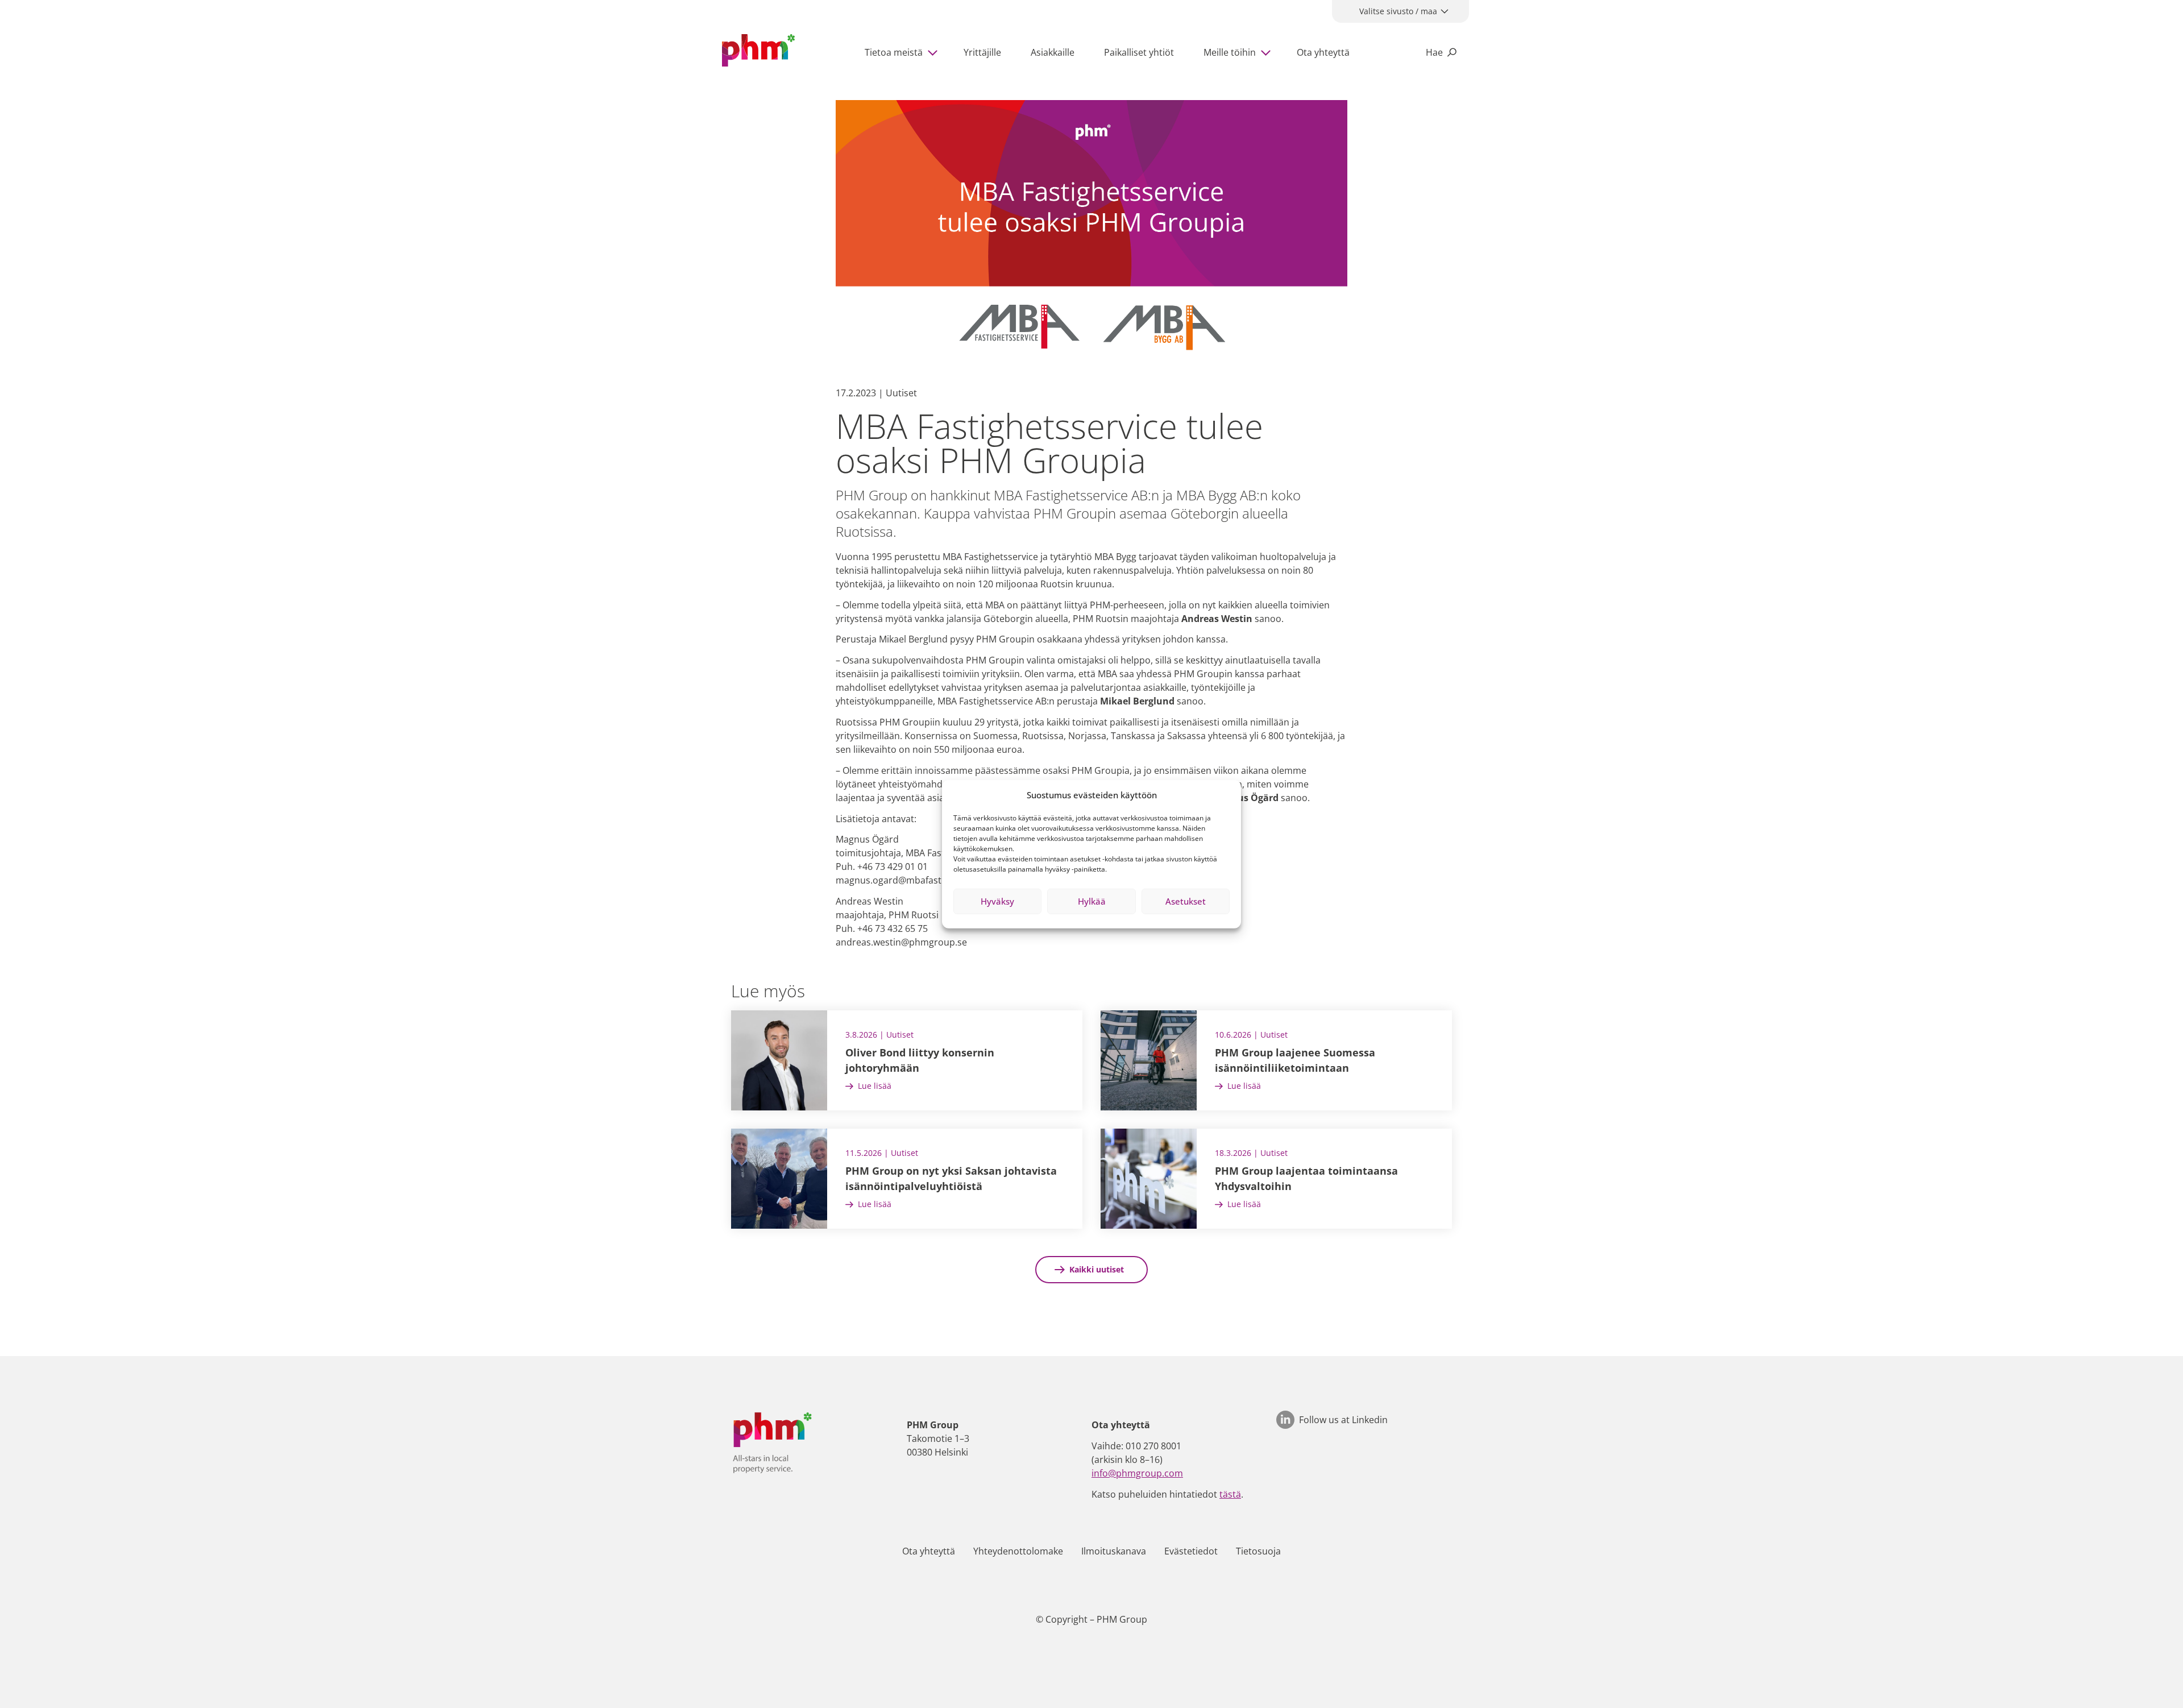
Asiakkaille (1053, 52)
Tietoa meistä (894, 52)
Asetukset (1186, 901)
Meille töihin (1230, 52)
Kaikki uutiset (1097, 1269)
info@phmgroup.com (1137, 1473)
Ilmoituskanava (1114, 1551)
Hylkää (1092, 901)
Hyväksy (997, 901)
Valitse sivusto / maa (1398, 11)
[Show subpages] (935, 52)
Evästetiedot (1191, 1551)
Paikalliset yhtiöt (1139, 52)
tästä (1230, 1494)
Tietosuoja (1258, 1551)
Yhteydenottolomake (1018, 1551)
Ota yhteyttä (1323, 52)
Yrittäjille (982, 52)
